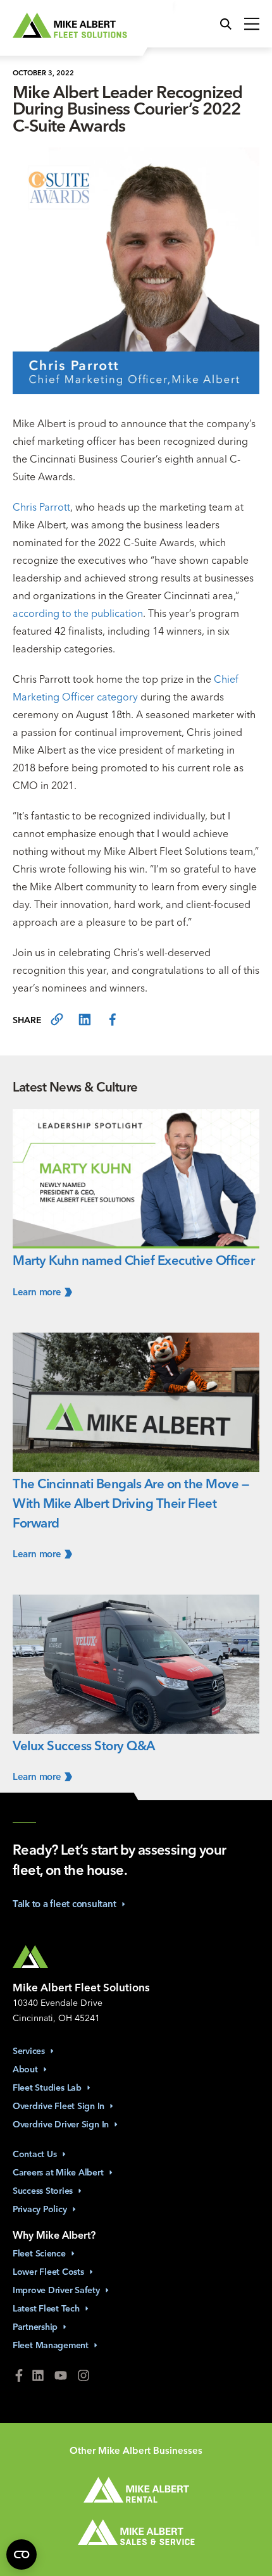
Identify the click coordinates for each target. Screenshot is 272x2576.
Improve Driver (56, 2290)
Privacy (40, 2209)
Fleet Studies (47, 2088)
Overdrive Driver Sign (61, 2124)
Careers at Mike (58, 2172)
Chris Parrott (41, 507)
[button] (229, 25)
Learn (37, 1292)
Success (43, 2191)
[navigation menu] (249, 25)
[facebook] (113, 1020)
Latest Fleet (46, 2308)
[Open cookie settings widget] (22, 2554)
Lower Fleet (48, 2272)
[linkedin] (85, 1020)
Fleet (39, 2253)
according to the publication (78, 613)
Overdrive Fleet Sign (59, 2106)
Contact (35, 2154)
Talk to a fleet (65, 1904)
